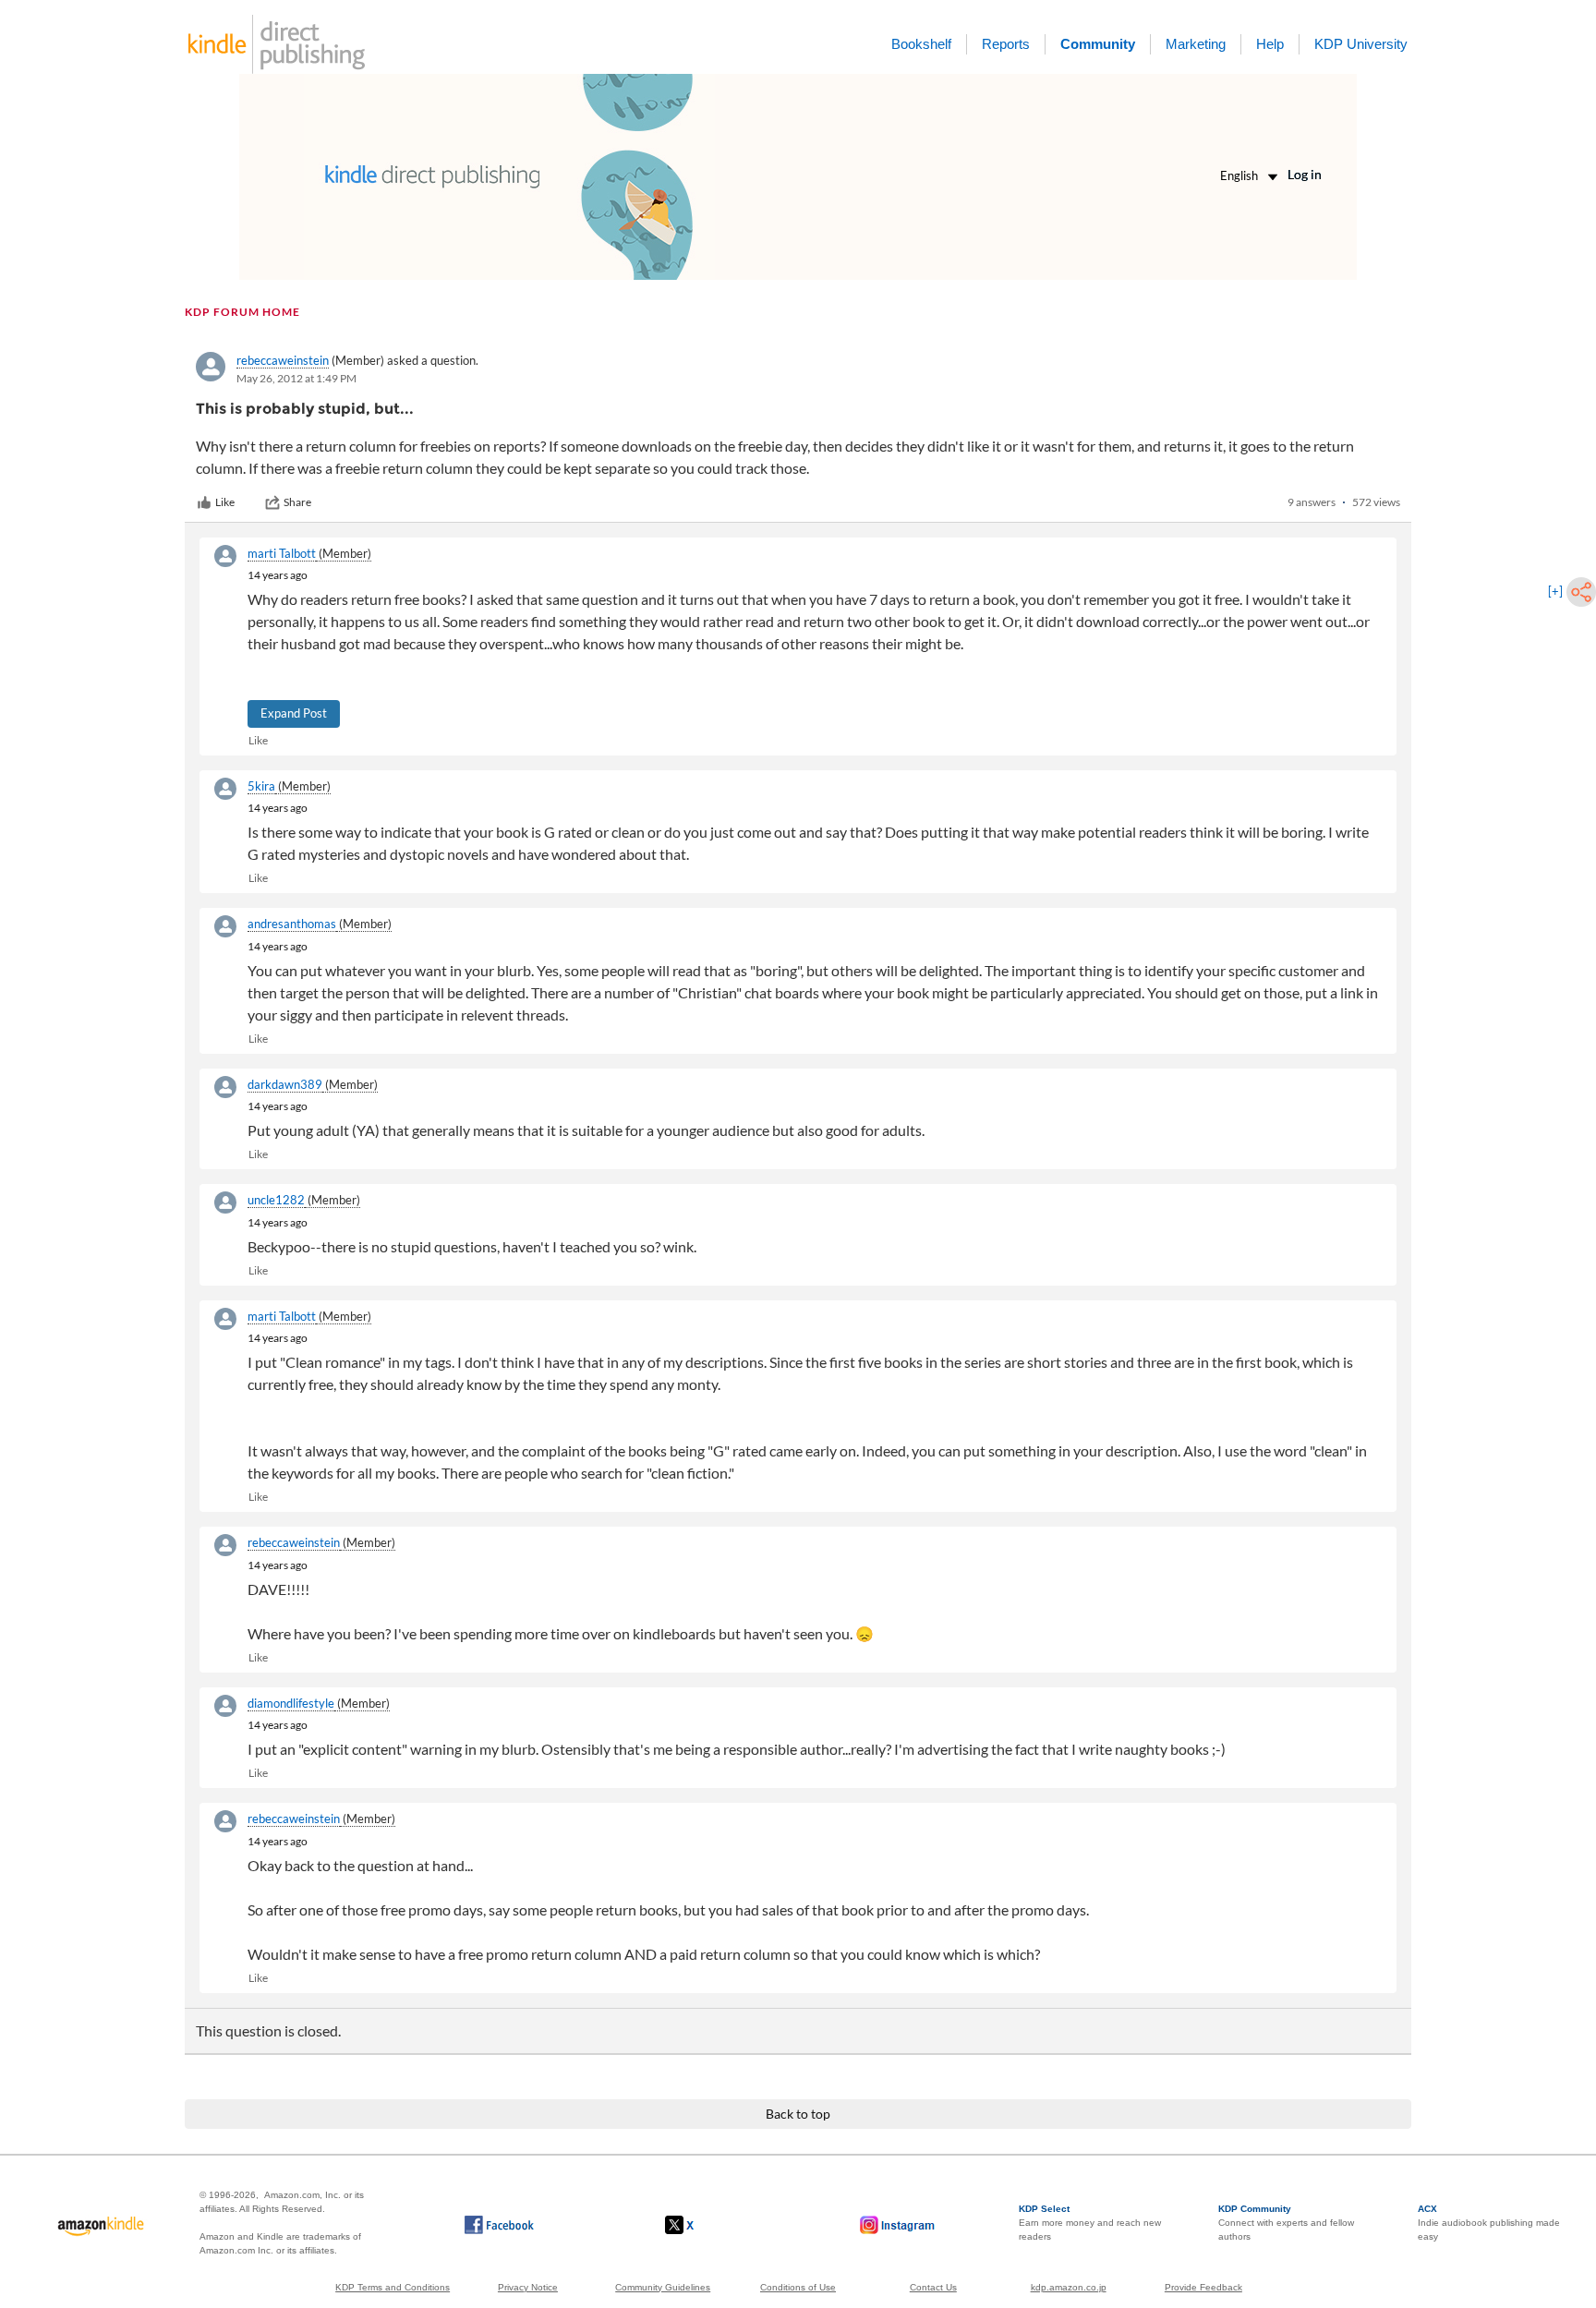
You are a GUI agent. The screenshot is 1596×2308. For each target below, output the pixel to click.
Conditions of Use (798, 2287)
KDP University (1361, 44)
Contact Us (933, 2287)
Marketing (1196, 44)
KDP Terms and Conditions (393, 2287)
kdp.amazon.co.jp (1069, 2287)
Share (297, 502)
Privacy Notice (528, 2287)
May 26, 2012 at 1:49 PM (296, 378)
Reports (1006, 44)
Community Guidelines (663, 2287)
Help (1270, 44)
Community (1098, 44)
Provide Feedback (1203, 2287)
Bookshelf (921, 44)
